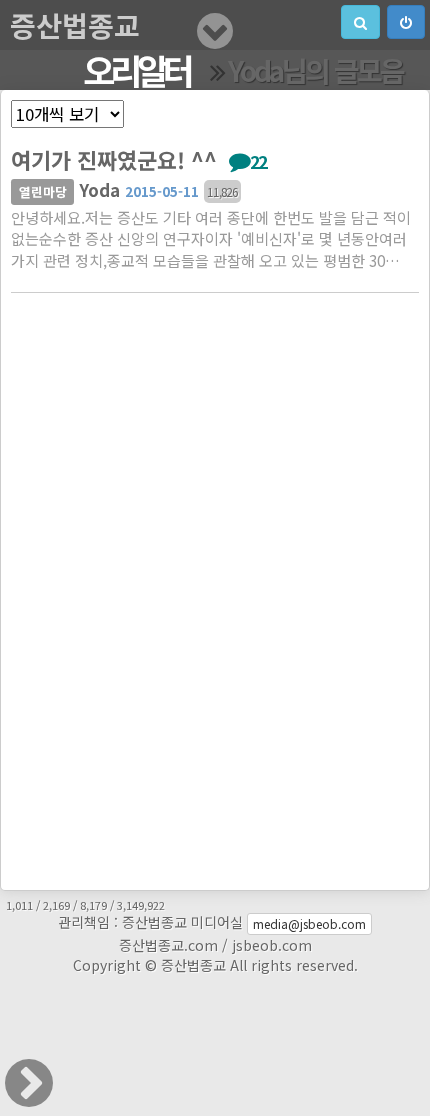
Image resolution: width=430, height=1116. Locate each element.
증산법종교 (75, 25)
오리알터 (136, 70)
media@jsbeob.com (309, 923)
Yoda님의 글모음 (315, 70)
